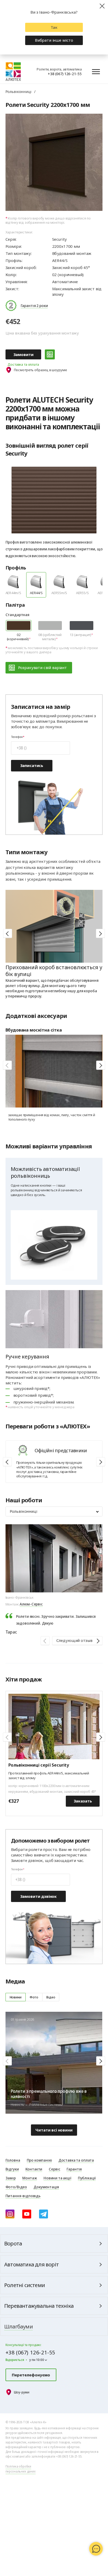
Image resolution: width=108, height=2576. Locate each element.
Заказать (83, 1801)
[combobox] (54, 1511)
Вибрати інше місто (54, 40)
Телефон (17, 737)
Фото (34, 1997)
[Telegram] (44, 2214)
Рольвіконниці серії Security (39, 1765)
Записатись (32, 765)
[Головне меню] (96, 72)
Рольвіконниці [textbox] (23, 1511)
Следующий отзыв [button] (74, 1640)
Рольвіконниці (18, 91)
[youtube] (27, 2214)
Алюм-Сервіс (31, 1604)
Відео (51, 1997)
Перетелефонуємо (31, 2375)
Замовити (23, 354)
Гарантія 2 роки (34, 305)
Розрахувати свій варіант (42, 667)
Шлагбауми (18, 2326)
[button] (100, 933)
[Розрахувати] (50, 354)
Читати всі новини (54, 2130)
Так (54, 27)
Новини (16, 1997)
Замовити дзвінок (39, 1896)
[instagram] (10, 2214)
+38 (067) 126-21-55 (65, 74)
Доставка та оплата (23, 364)
